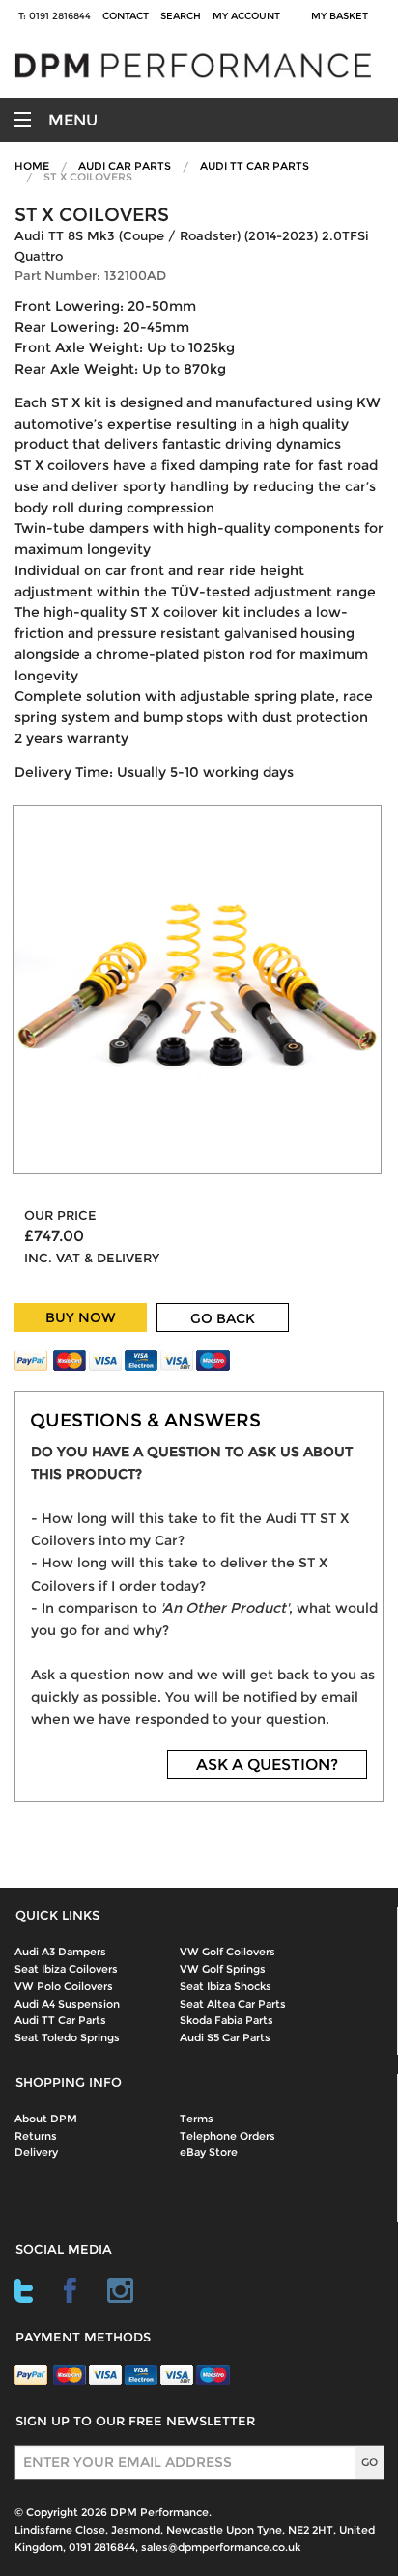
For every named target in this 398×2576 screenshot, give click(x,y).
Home (32, 166)
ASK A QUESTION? (267, 1765)
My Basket (342, 16)
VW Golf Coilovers (227, 1952)
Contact (126, 16)
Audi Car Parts (125, 166)
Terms (197, 2119)
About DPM (46, 2119)
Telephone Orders (227, 2136)
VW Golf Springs (223, 1969)
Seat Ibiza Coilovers (66, 1969)
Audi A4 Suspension (67, 2004)
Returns (36, 2136)
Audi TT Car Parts (255, 166)
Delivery (36, 2152)
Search (181, 16)
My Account (246, 16)
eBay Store (209, 2152)
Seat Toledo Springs (67, 2037)
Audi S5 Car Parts (225, 2037)
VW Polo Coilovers (64, 1986)
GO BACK (223, 1318)
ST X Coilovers (88, 177)
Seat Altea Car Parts (233, 2004)
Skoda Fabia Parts (227, 2020)
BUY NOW (81, 1317)
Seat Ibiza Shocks (226, 1986)
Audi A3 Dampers (60, 1952)
